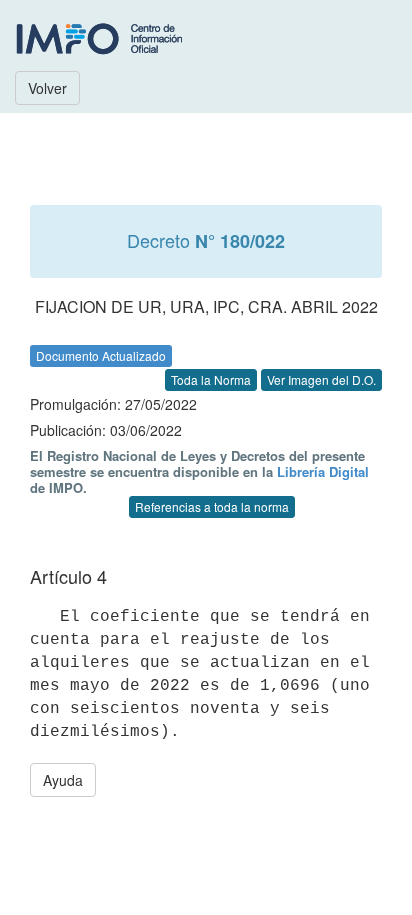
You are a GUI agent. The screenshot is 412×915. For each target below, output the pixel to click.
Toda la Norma (211, 379)
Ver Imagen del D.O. (321, 379)
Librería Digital (323, 471)
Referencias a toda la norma (212, 506)
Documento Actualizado (101, 355)
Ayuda (63, 780)
